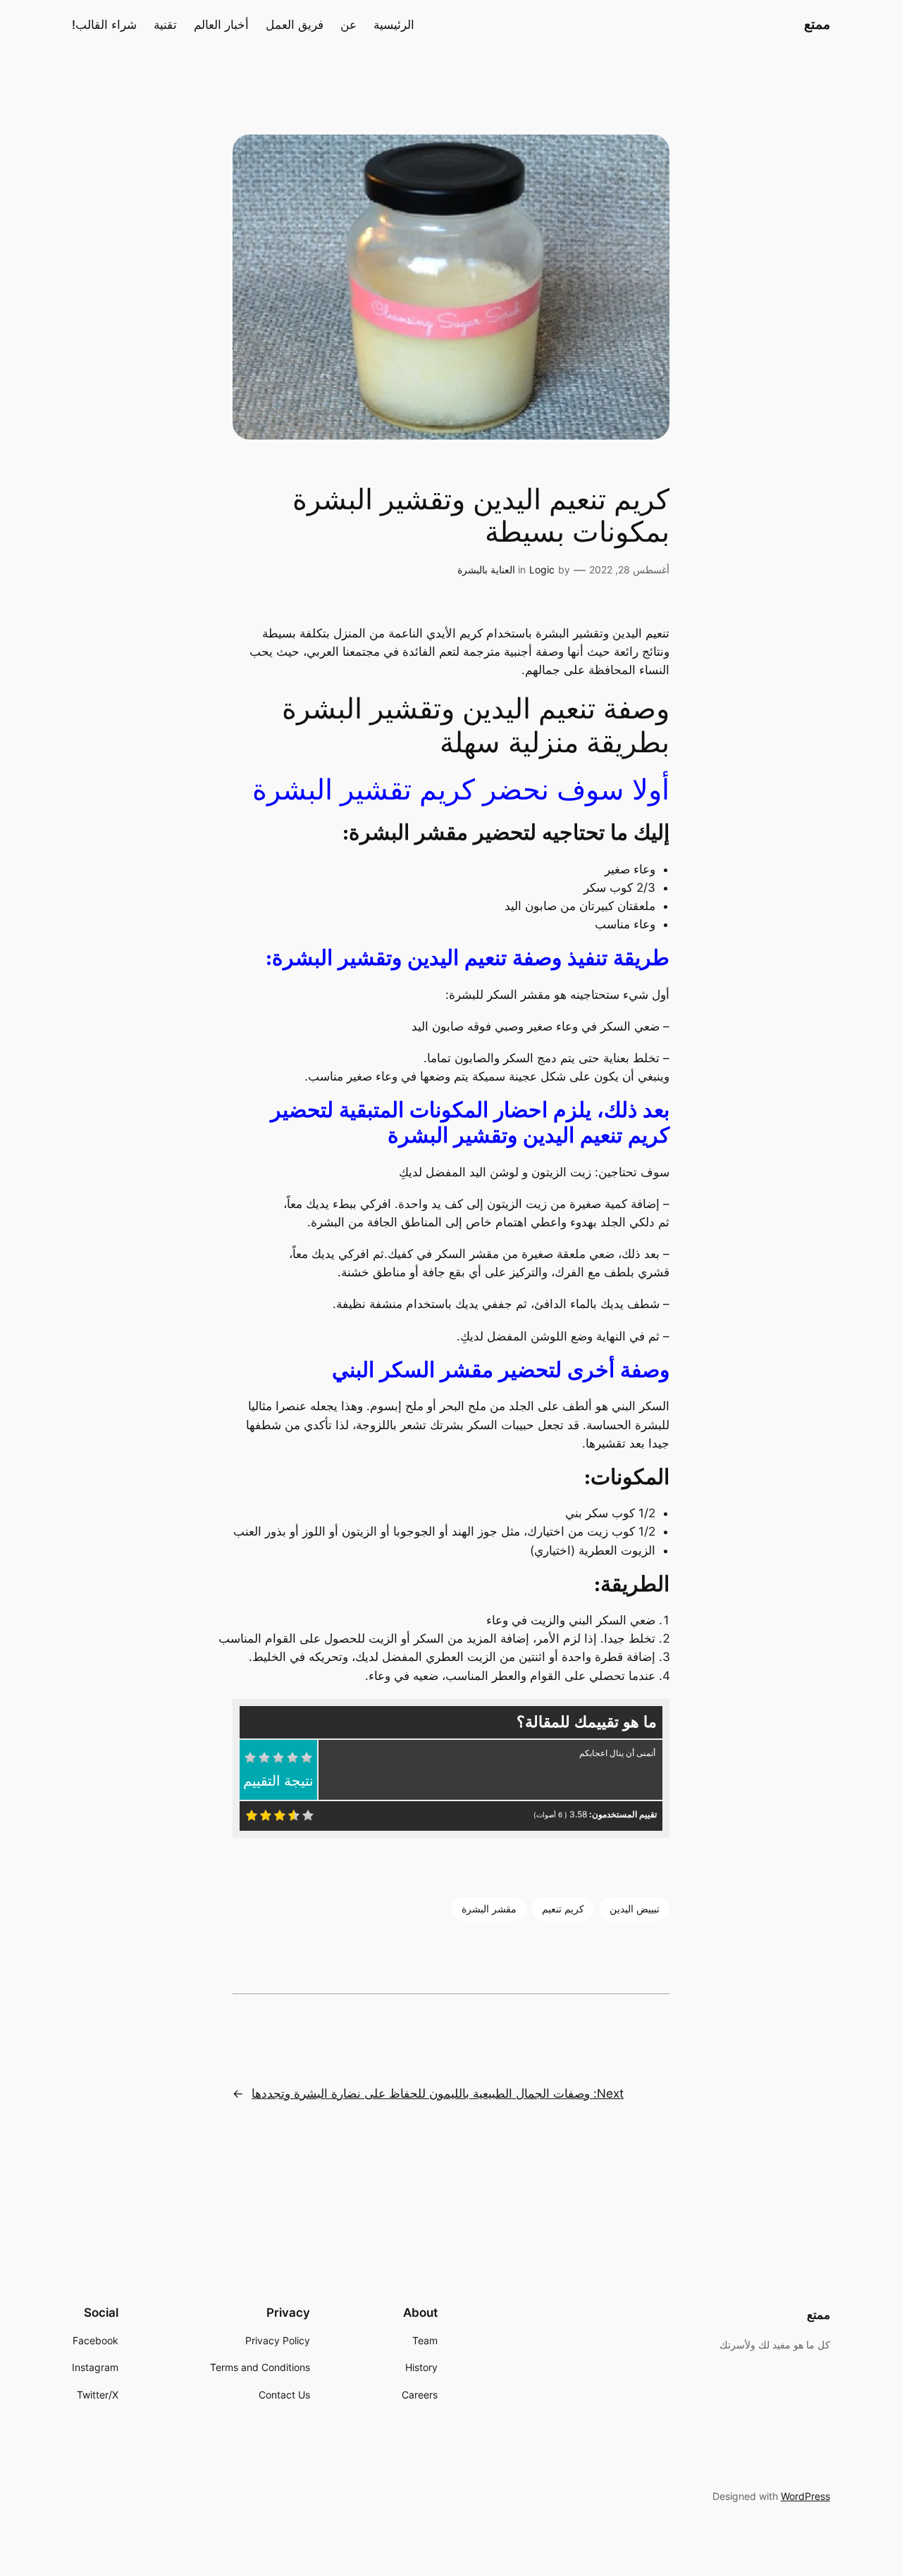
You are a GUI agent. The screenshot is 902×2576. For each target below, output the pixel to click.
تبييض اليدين (635, 1909)
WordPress (805, 2496)
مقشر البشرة (489, 1909)
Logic (542, 570)
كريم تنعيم (563, 1909)
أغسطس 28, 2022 (629, 570)
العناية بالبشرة (486, 570)
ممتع (817, 24)
